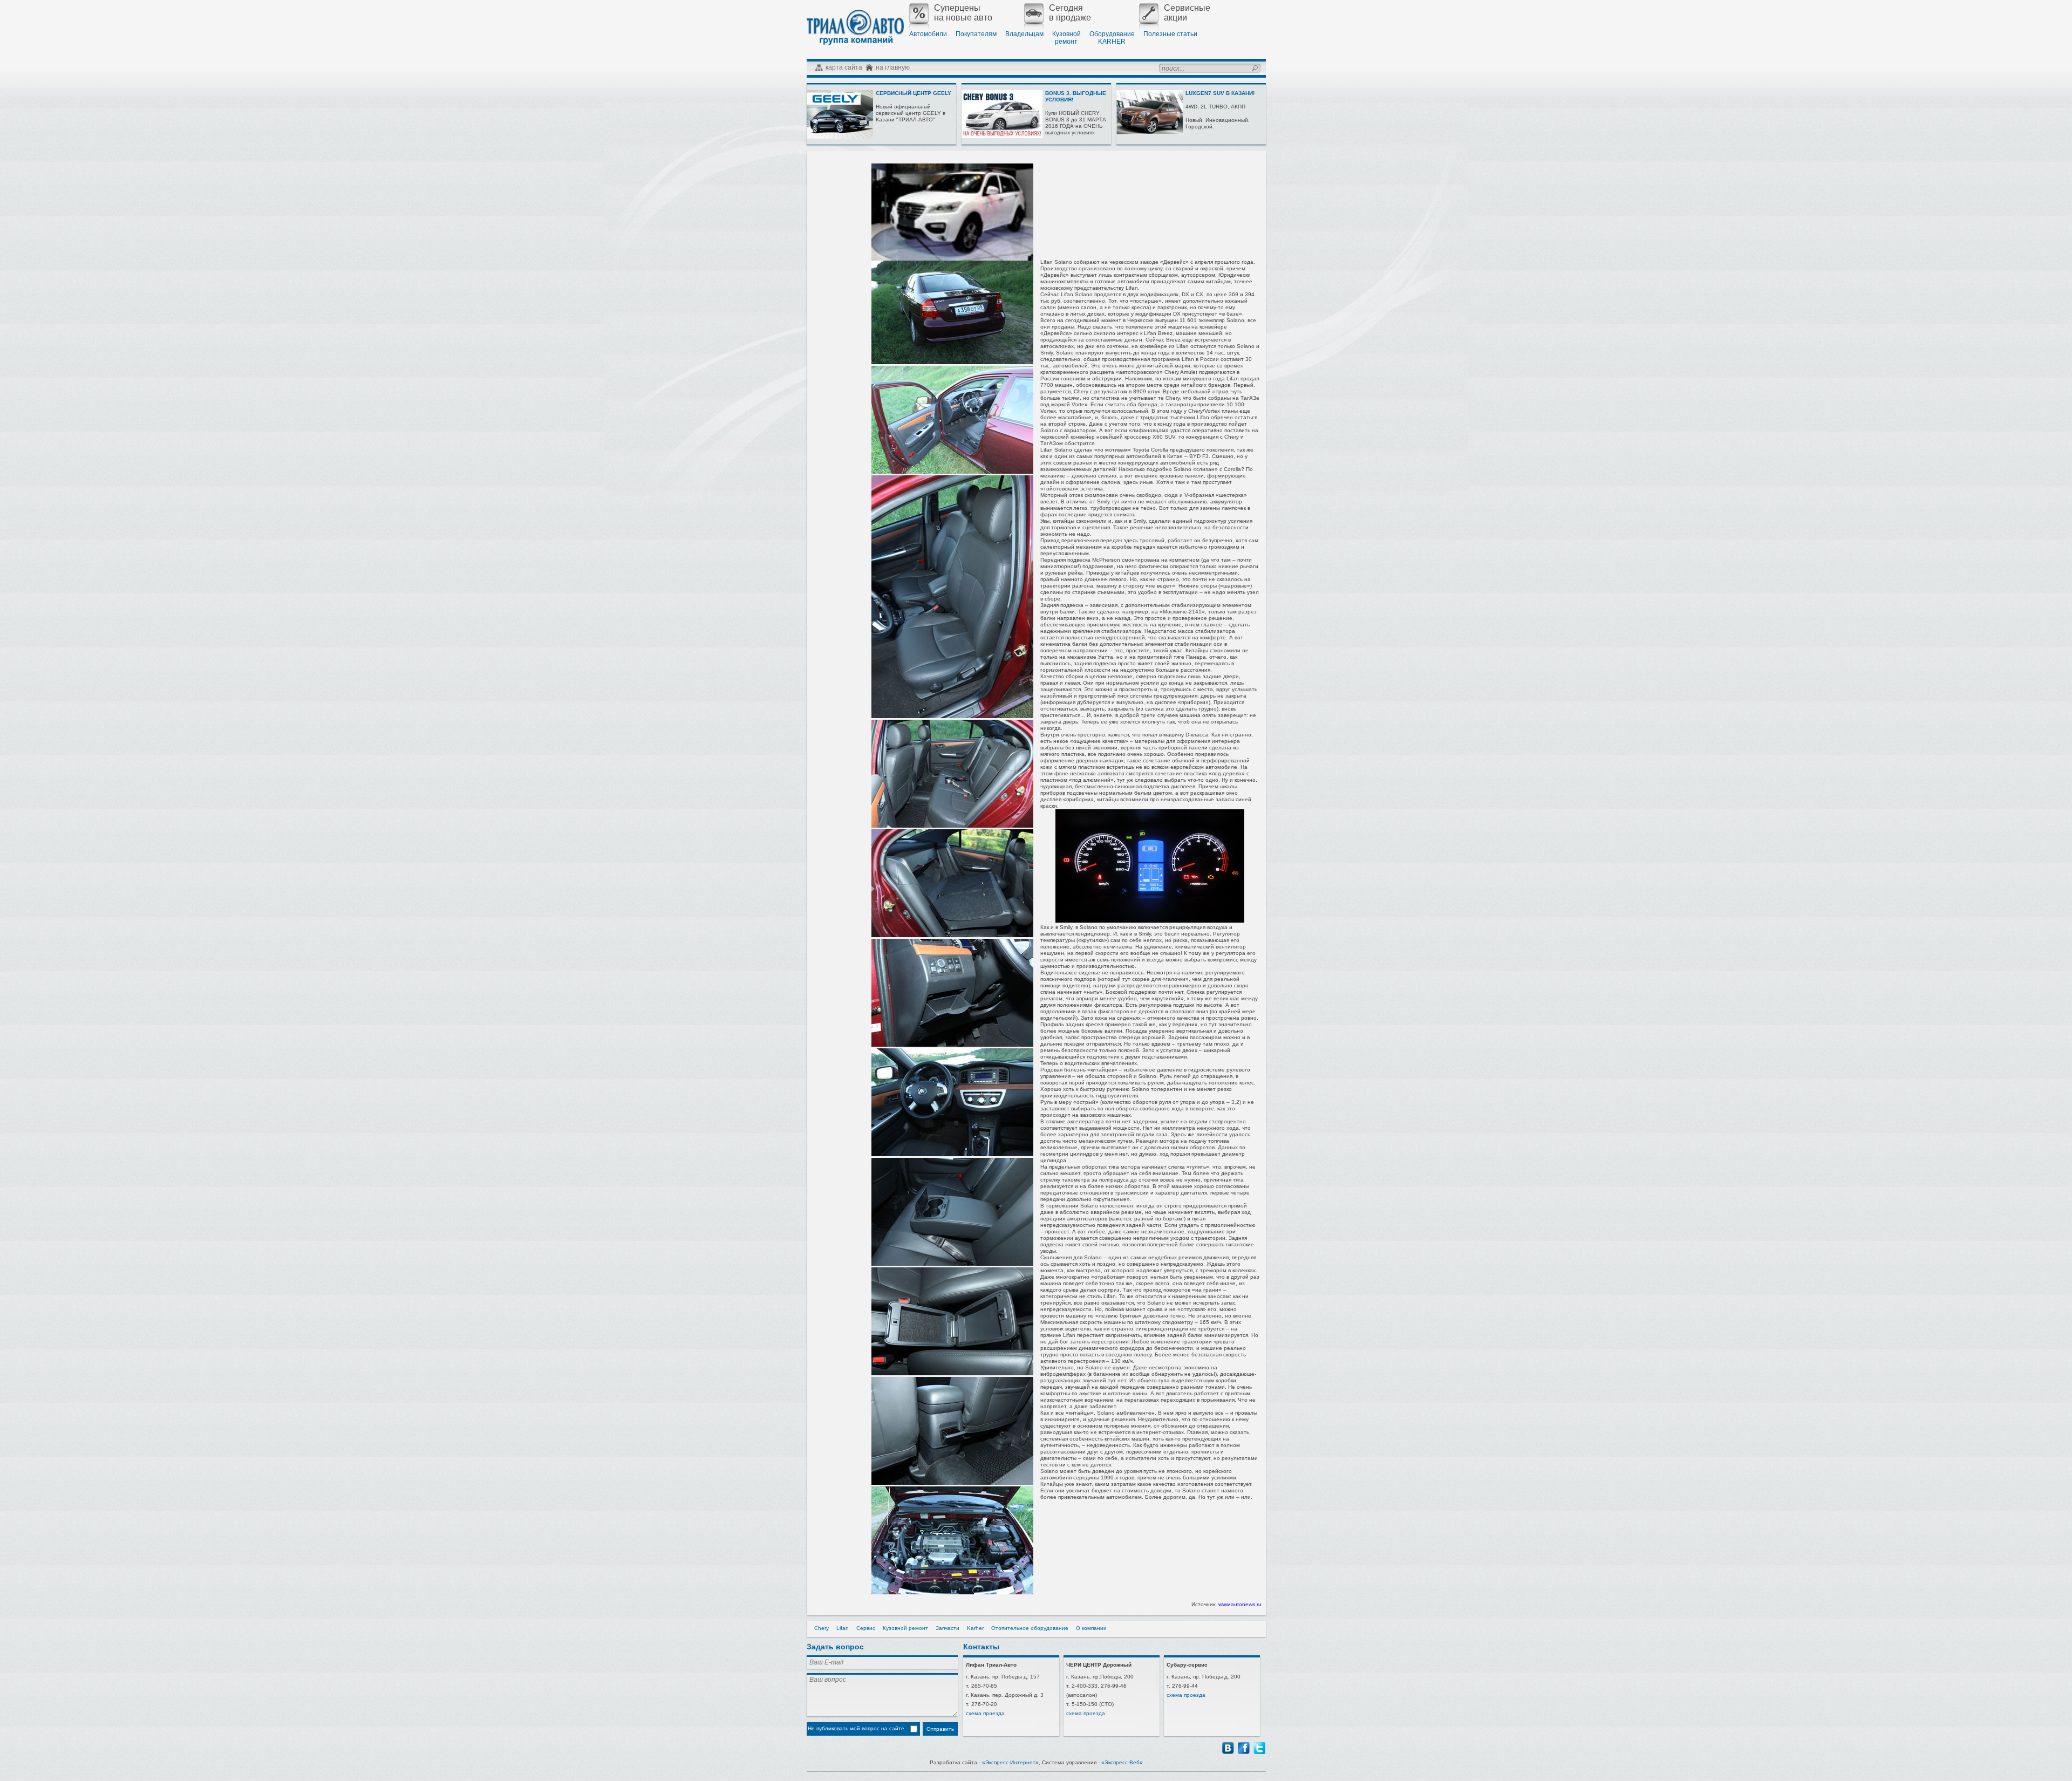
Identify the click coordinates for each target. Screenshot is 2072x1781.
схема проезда (985, 1713)
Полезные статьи (1170, 34)
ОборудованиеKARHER (1112, 38)
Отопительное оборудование (1030, 1628)
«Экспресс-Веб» (1122, 1762)
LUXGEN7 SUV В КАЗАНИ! (1220, 93)
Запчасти (948, 1628)
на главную (893, 67)
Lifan (843, 1628)
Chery (822, 1628)
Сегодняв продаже (1070, 13)
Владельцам (1024, 34)
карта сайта (844, 67)
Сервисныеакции (1187, 13)
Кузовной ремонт (905, 1628)
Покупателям (976, 34)
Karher (975, 1628)
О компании (1091, 1628)
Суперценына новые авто (963, 13)
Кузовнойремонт (1066, 38)
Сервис (866, 1628)
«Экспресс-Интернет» (1010, 1762)
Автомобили (928, 34)
